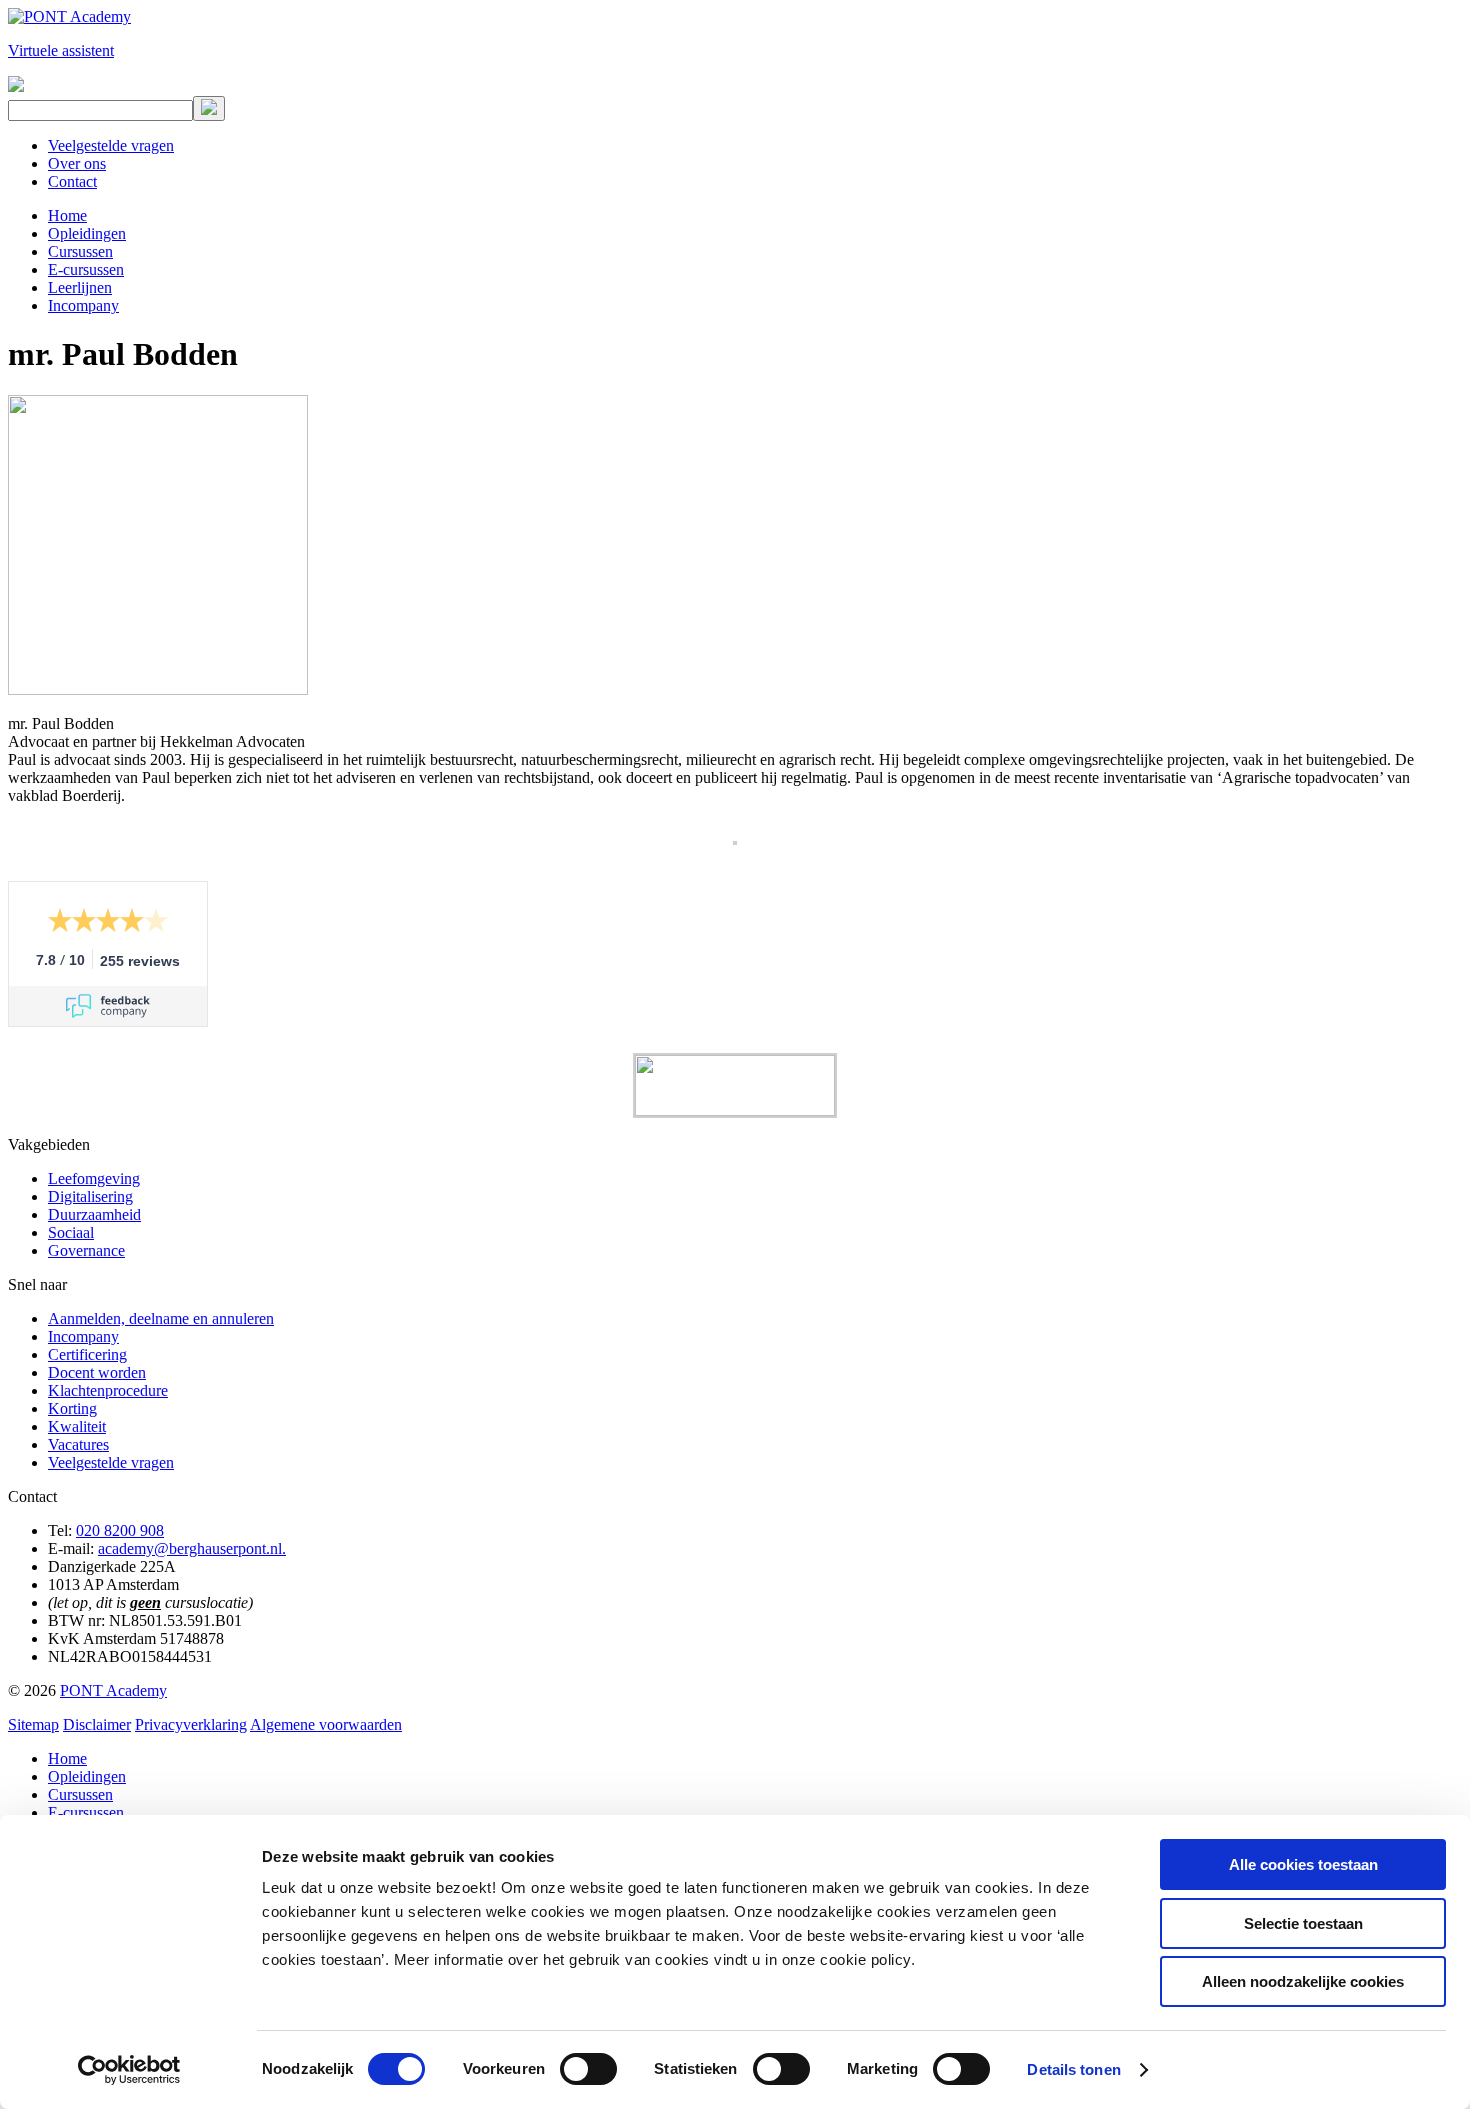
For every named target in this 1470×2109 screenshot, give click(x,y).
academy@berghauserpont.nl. (192, 1548)
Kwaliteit (77, 1426)
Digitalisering (90, 1196)
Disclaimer (97, 1724)
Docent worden (97, 1372)
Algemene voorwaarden (326, 1724)
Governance (86, 1250)
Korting (72, 1408)
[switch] (588, 2069)
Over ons (77, 163)
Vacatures (78, 1444)
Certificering (87, 1354)
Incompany (83, 1336)
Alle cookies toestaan (1303, 1864)
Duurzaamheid (94, 1214)
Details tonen (1073, 2069)
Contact (72, 181)
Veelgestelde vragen (111, 145)
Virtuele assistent (61, 50)
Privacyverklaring (191, 1724)
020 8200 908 (120, 1530)
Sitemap (33, 1724)
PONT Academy (113, 1690)
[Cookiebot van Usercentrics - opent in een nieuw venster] (129, 2070)
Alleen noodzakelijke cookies (1303, 1981)
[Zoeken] (209, 108)
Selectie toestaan (1303, 1923)
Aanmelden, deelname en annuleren (161, 1318)
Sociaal (71, 1232)
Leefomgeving (94, 1178)
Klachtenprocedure (108, 1390)
